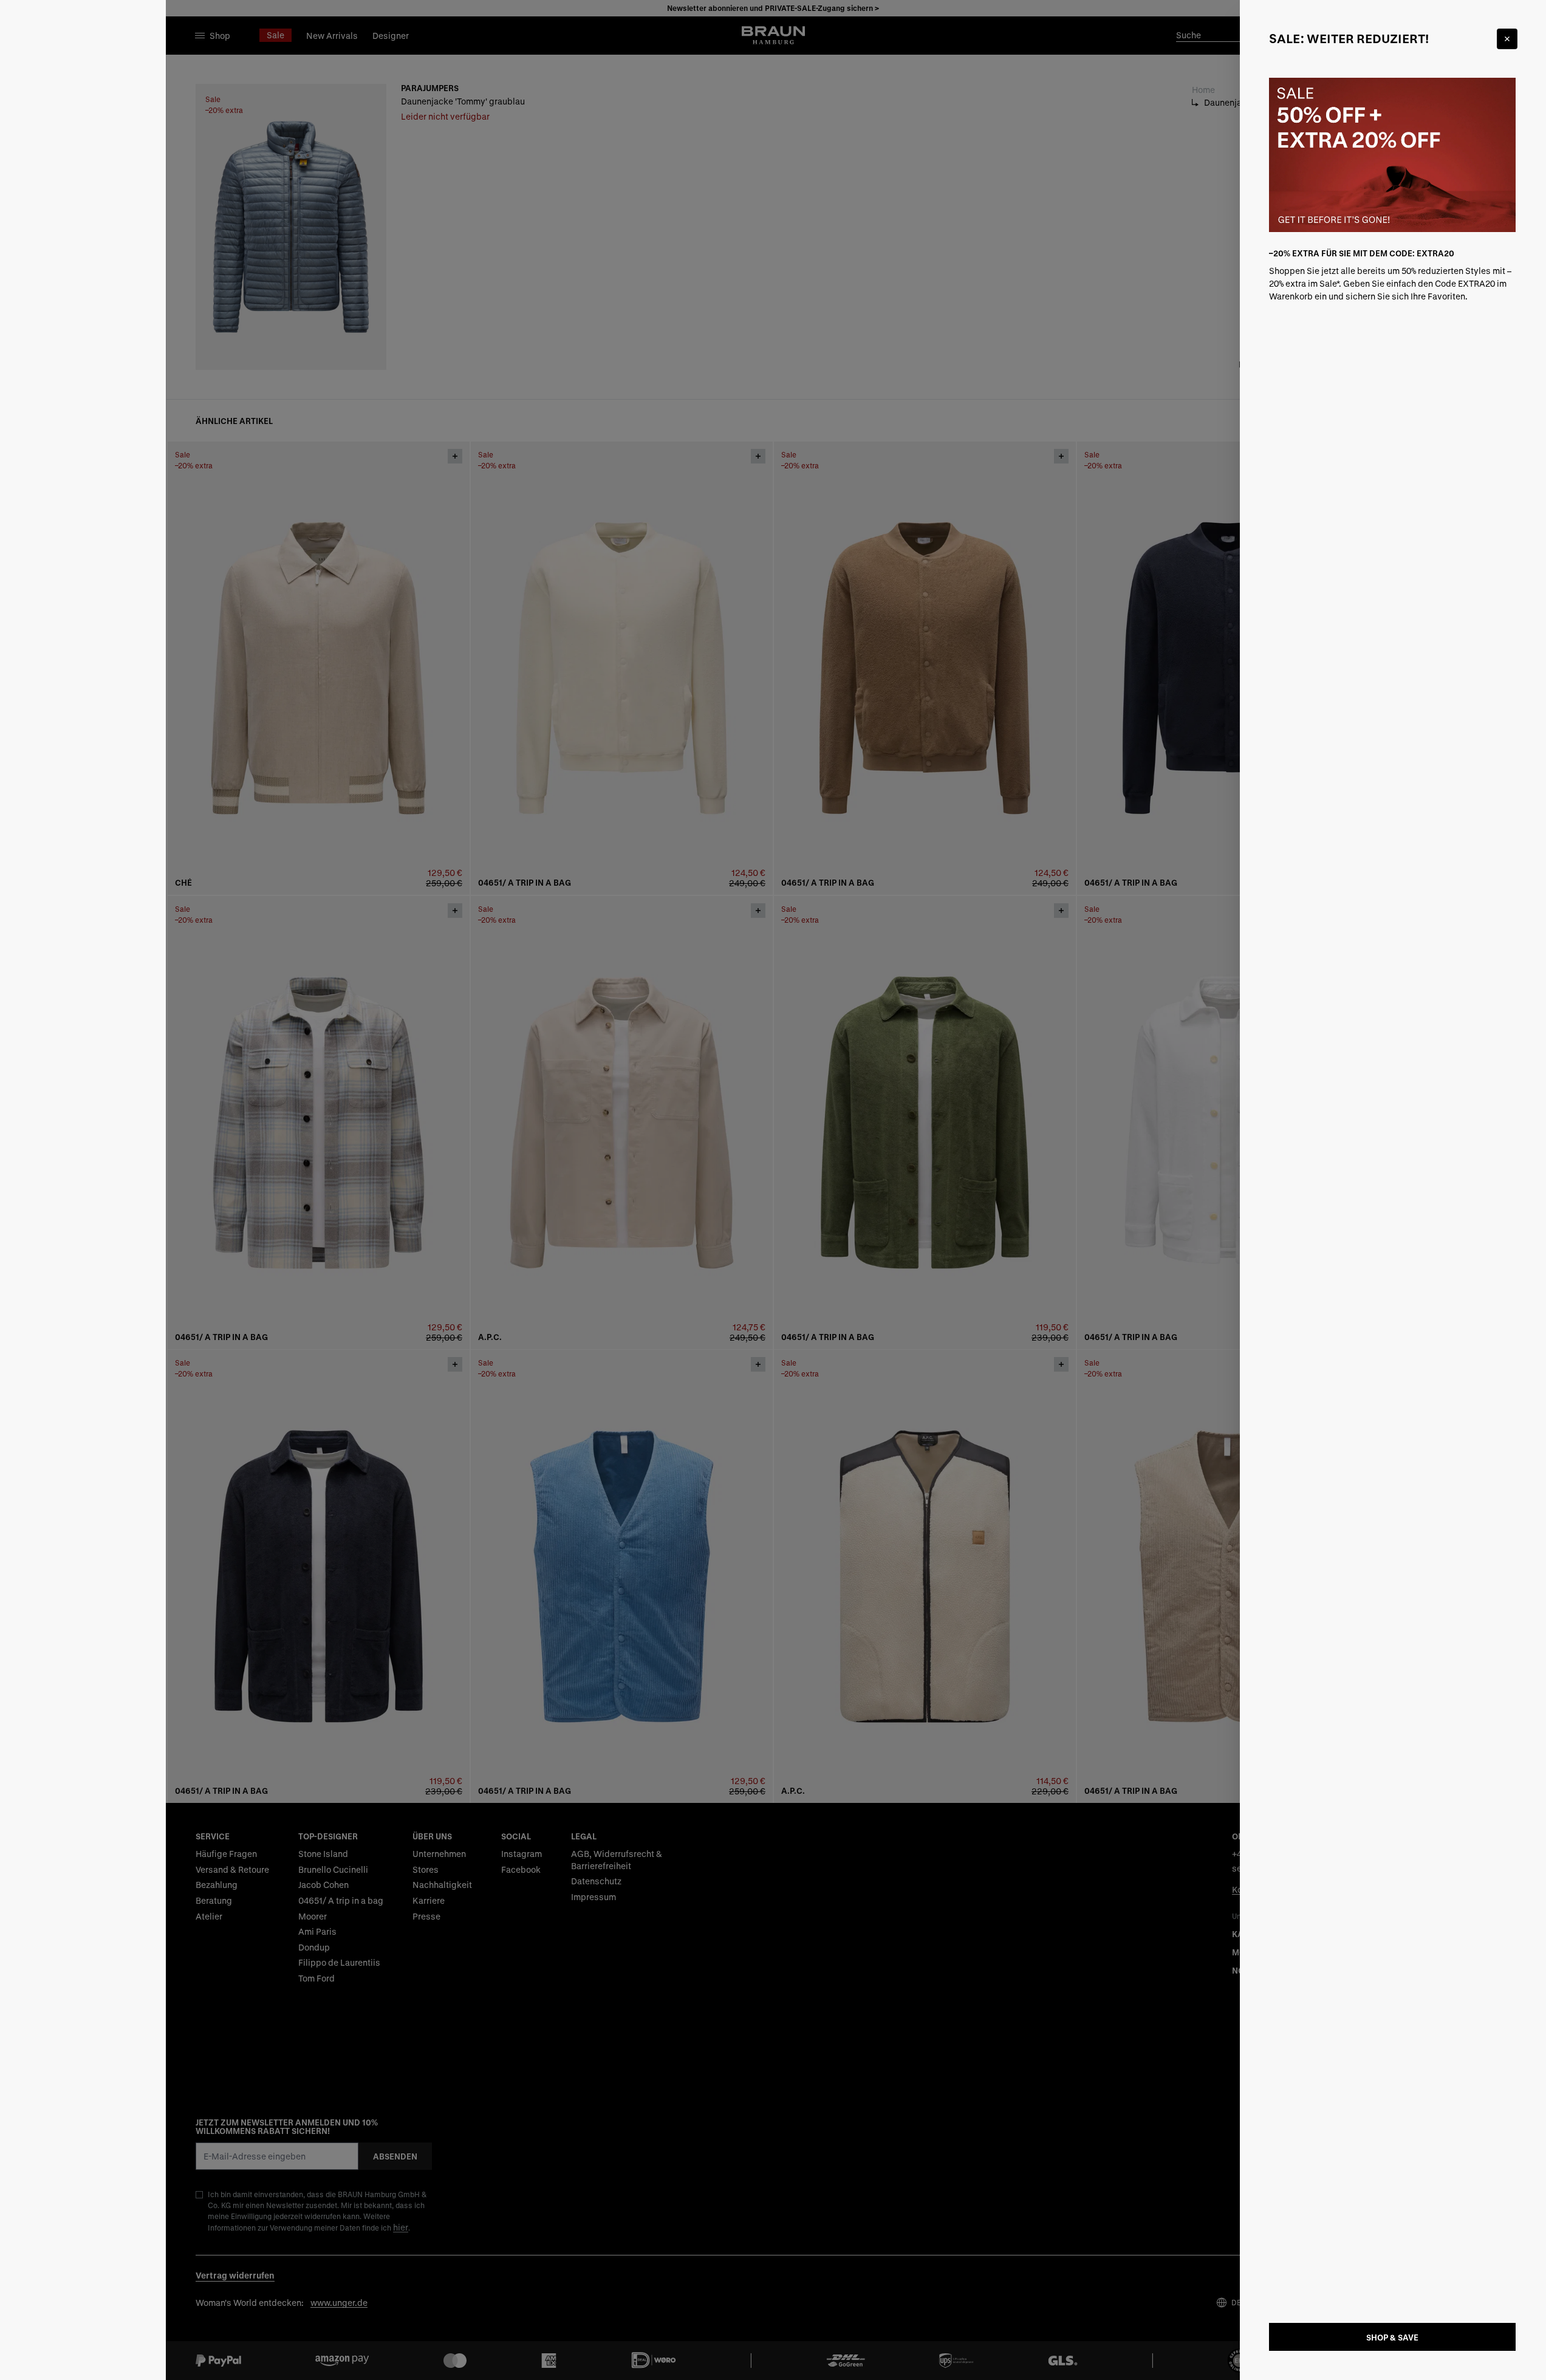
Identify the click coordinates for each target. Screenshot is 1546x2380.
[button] (773, 1190)
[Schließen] (1507, 39)
